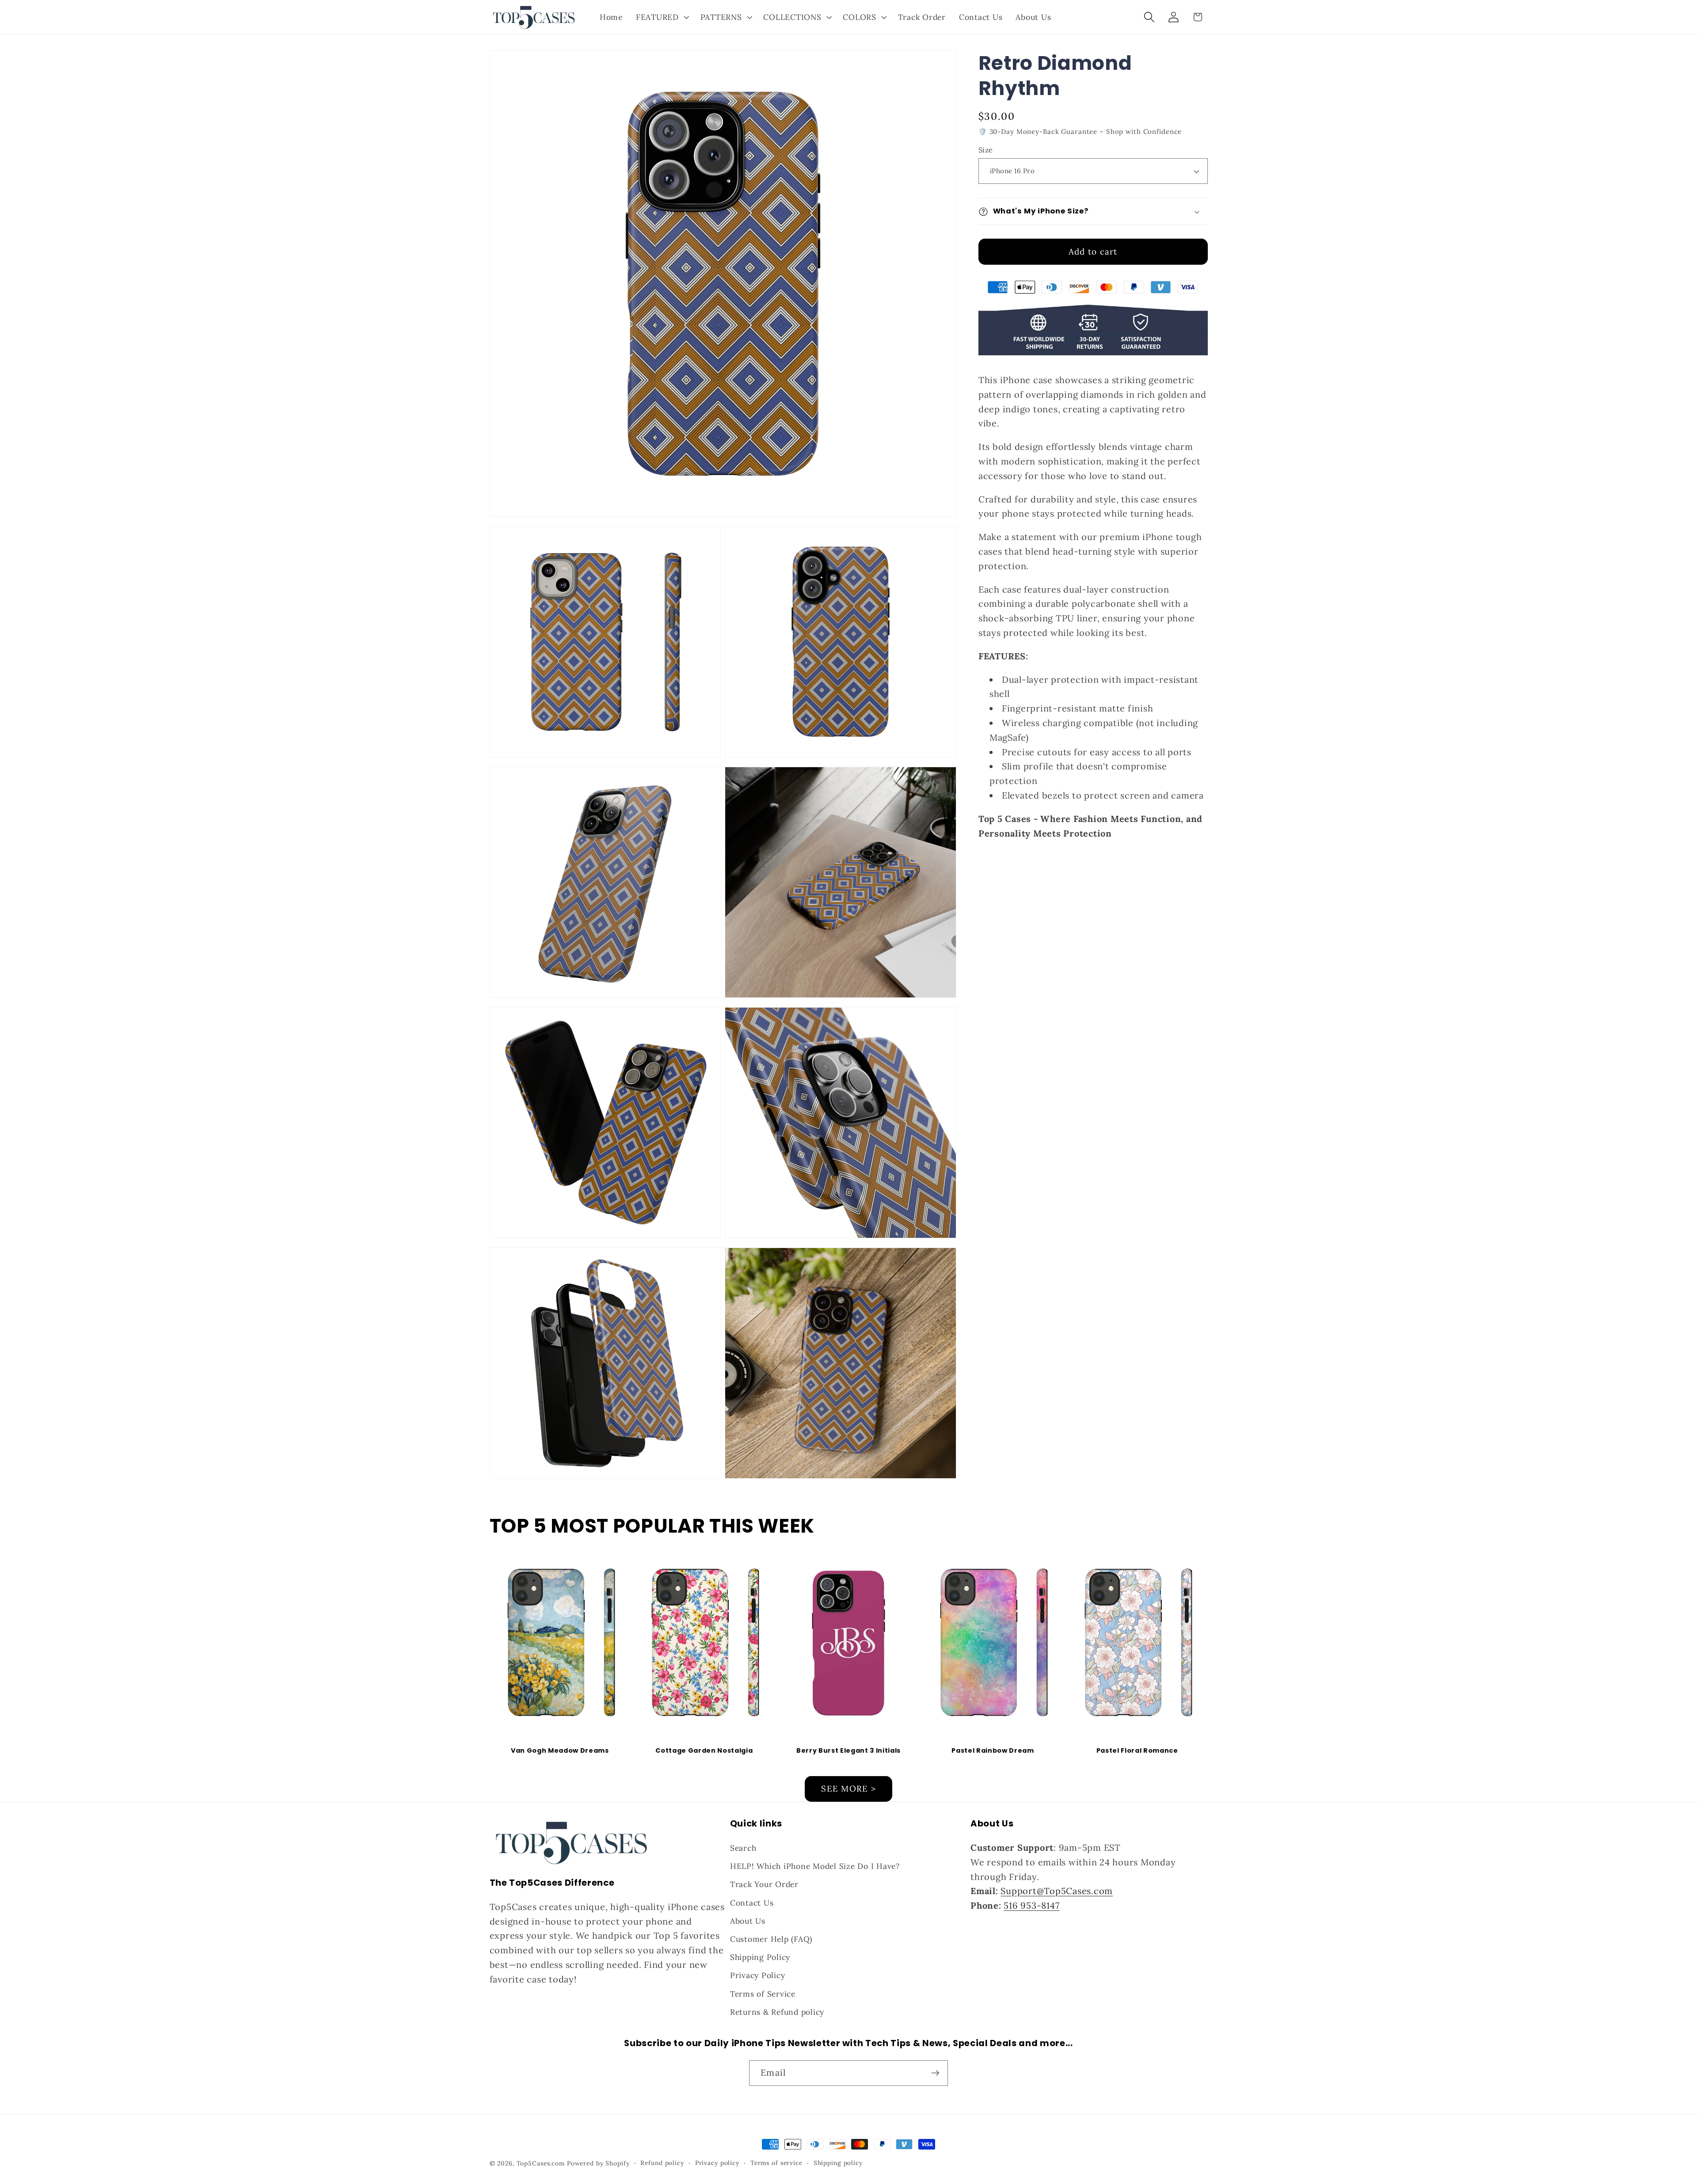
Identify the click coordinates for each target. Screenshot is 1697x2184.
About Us (748, 1921)
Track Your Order (764, 1884)
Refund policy (662, 2163)
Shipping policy (838, 2163)
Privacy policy (717, 2163)
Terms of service (776, 2163)
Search (743, 1848)
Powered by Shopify (598, 2163)
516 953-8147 (1031, 1905)
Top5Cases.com (541, 2163)
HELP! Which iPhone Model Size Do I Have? (815, 1866)
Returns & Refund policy (777, 2012)
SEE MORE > (848, 1788)
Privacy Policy (758, 1975)
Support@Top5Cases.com (1057, 1891)
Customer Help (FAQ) (771, 1939)
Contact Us (752, 1903)
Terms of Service (763, 1994)
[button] (662, 17)
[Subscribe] (935, 2073)
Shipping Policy (760, 1957)
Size (986, 150)
